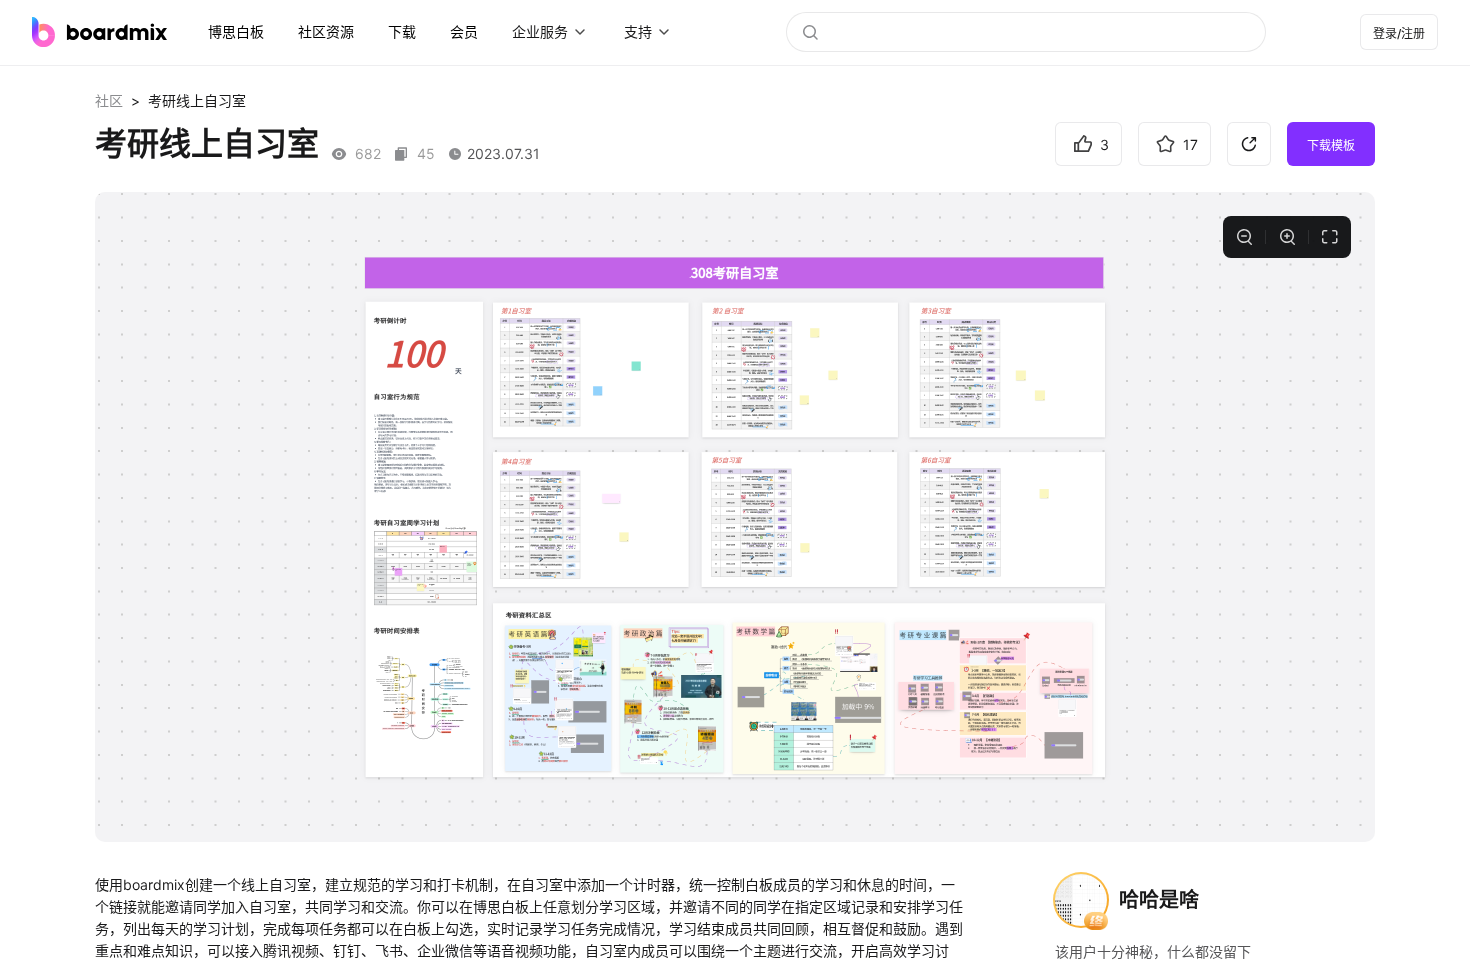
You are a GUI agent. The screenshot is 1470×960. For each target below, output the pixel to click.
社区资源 (326, 31)
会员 (464, 31)
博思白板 (236, 31)
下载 (402, 31)
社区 (109, 100)
